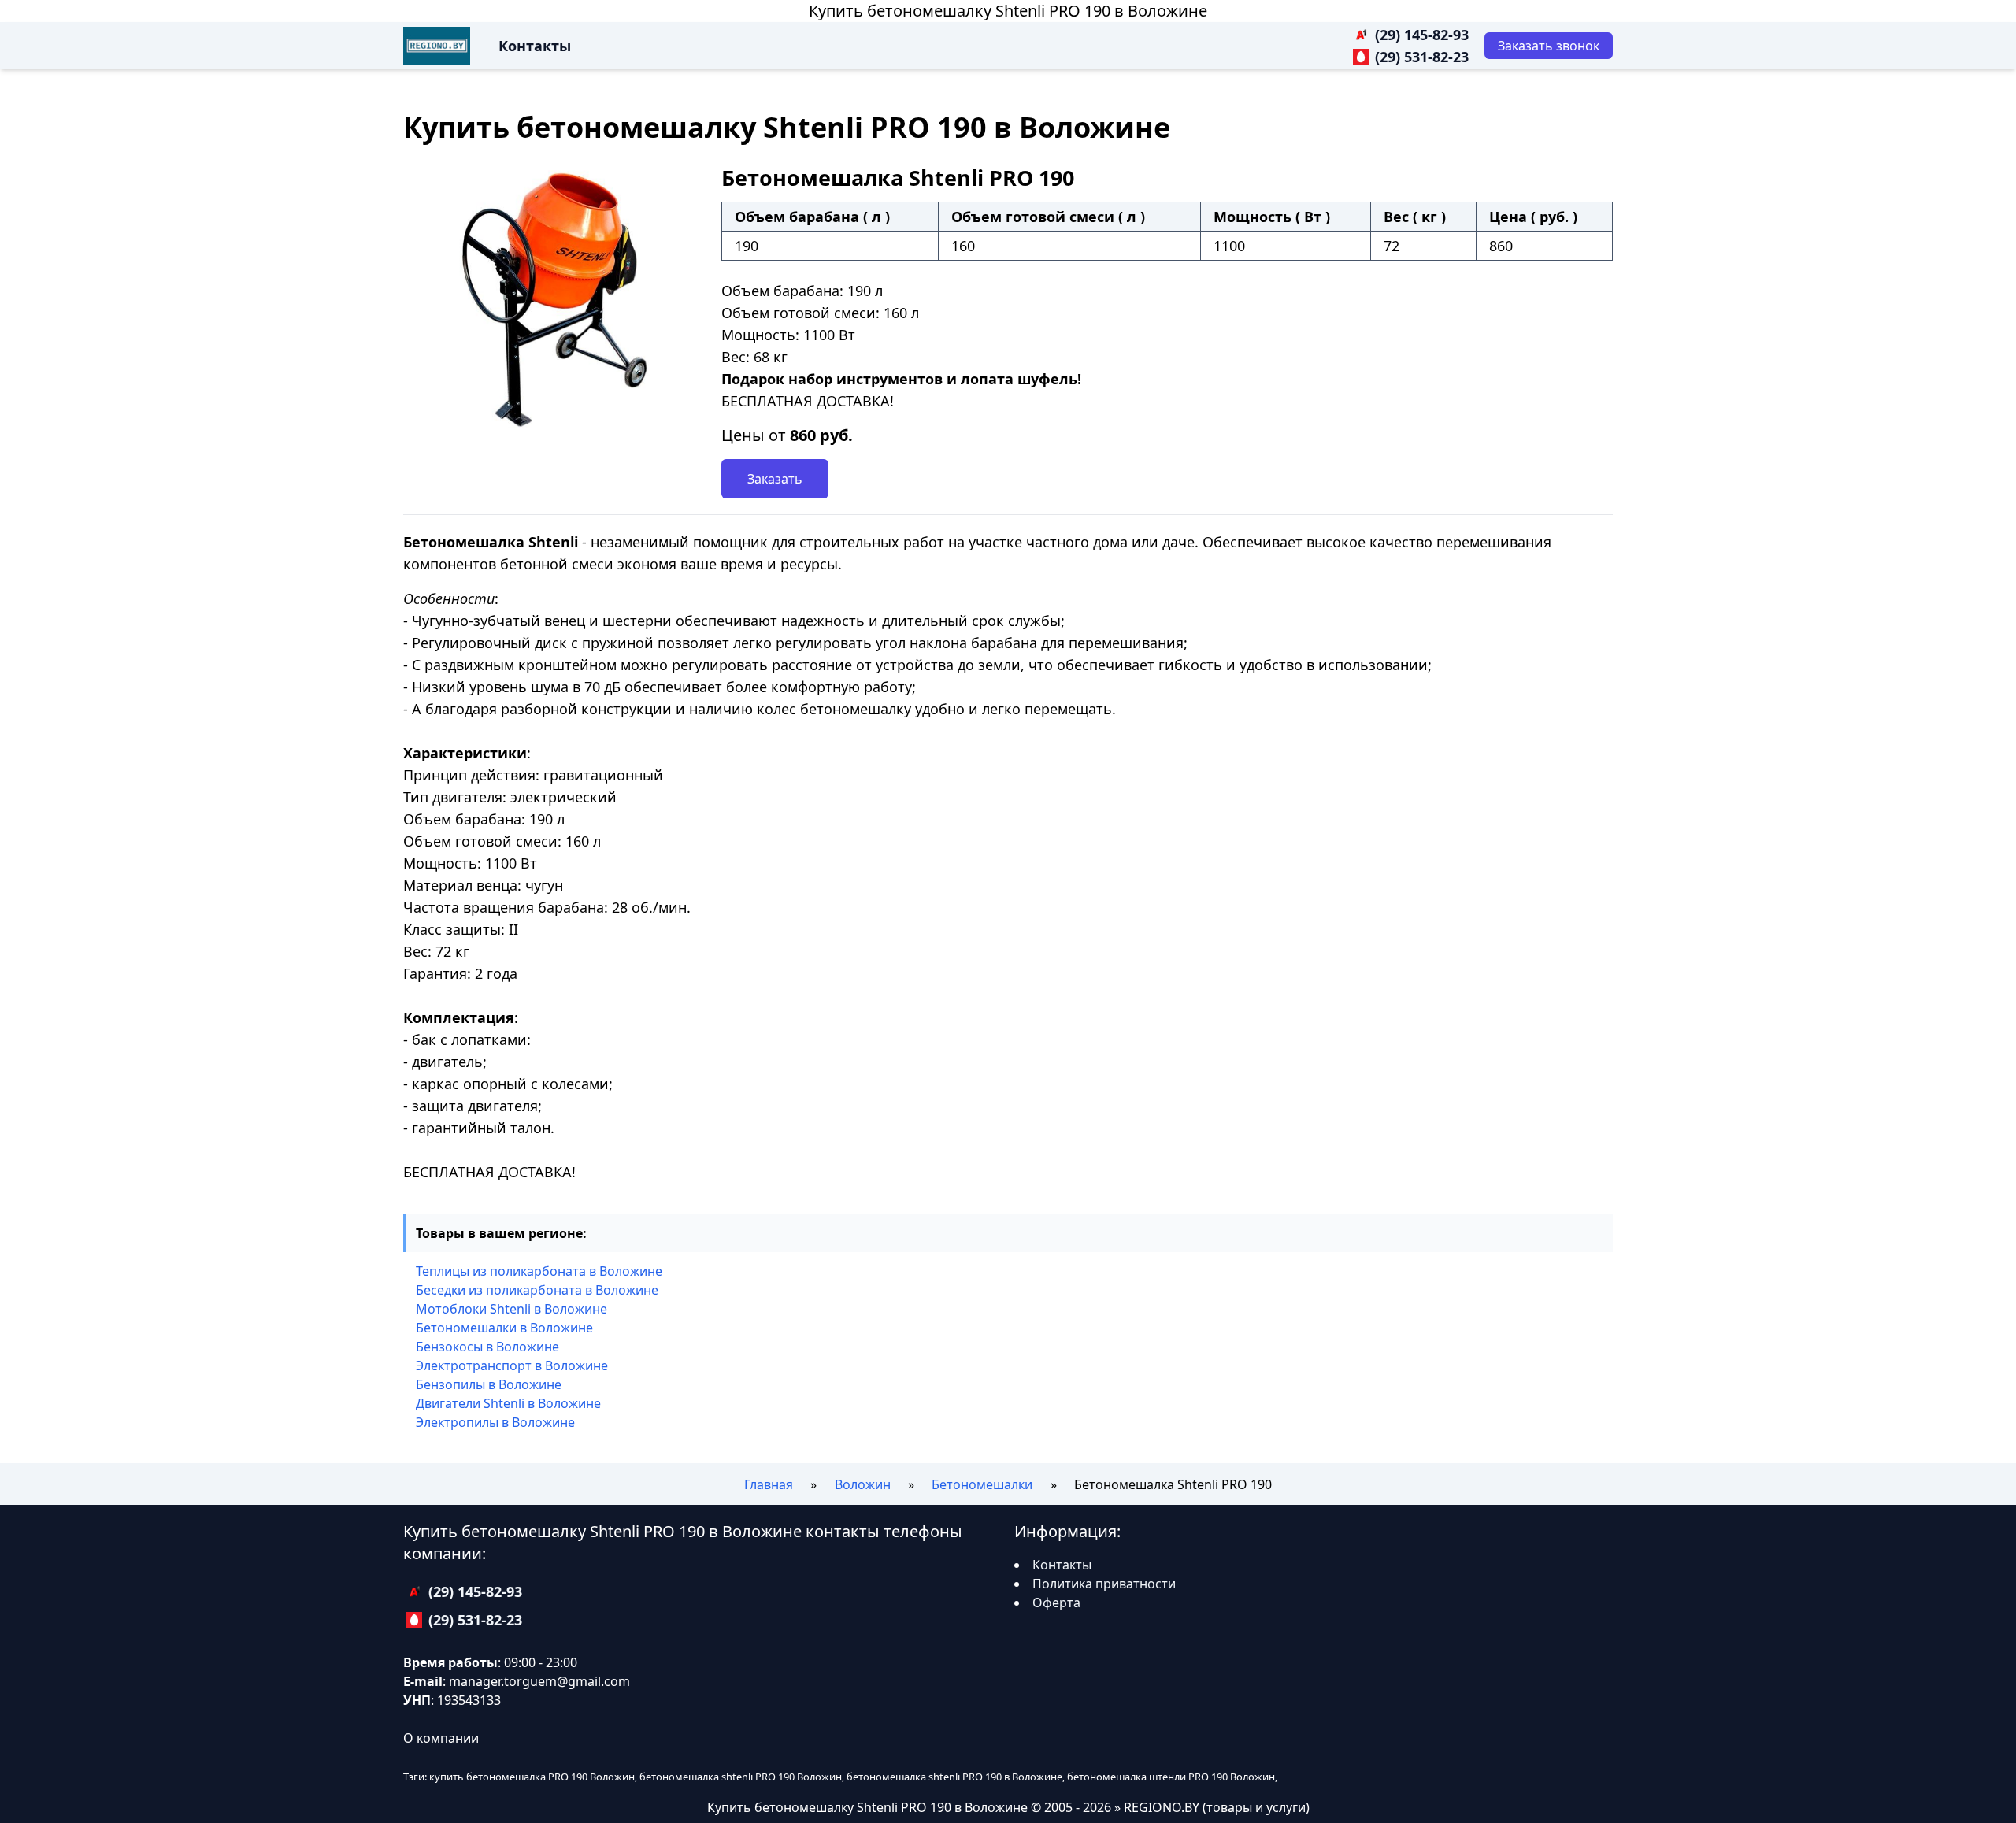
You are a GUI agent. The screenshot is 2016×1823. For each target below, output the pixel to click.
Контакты (535, 46)
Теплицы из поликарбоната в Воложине (539, 1271)
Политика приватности (1104, 1584)
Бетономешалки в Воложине (504, 1328)
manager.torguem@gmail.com (539, 1681)
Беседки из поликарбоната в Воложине (537, 1290)
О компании (441, 1738)
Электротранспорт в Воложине (512, 1365)
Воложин (863, 1484)
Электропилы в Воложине (495, 1422)
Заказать (775, 479)
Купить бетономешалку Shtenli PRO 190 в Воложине (1008, 11)
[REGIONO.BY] (437, 46)
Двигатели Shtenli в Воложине (508, 1403)
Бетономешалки (982, 1484)
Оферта (1056, 1603)
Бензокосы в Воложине (487, 1347)
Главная (769, 1484)
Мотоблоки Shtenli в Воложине (511, 1309)
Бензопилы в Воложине (489, 1384)
